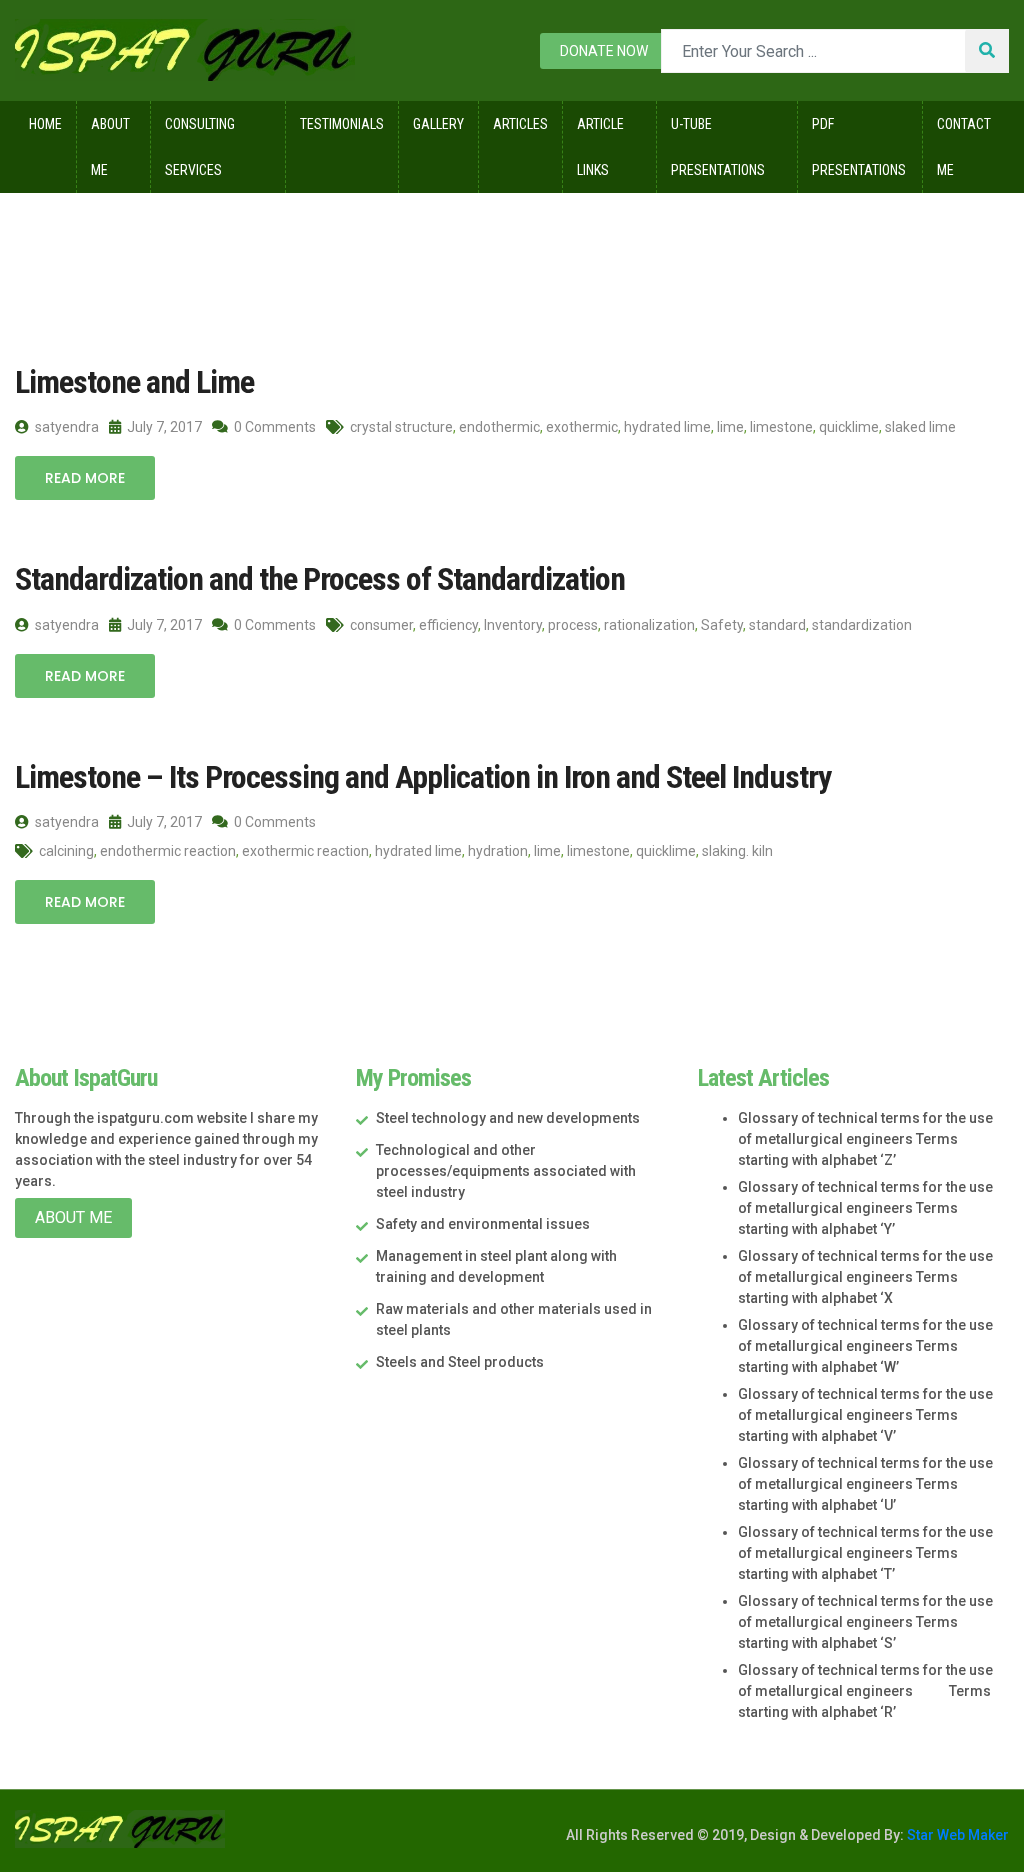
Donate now (604, 51)
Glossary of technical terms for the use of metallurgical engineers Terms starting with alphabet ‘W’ (865, 1346)
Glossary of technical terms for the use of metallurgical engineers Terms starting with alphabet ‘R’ (865, 1691)
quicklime (849, 427)
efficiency (448, 625)
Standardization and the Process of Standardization (320, 579)
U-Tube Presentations (718, 147)
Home (45, 124)
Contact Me (964, 147)
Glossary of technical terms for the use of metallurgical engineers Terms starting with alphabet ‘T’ (865, 1553)
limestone (781, 427)
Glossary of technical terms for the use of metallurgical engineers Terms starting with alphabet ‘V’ (865, 1415)
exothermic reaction (305, 851)
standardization (862, 625)
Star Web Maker (956, 1835)
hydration (498, 851)
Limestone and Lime (134, 382)
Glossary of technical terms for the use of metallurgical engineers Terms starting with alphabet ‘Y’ (865, 1208)
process (573, 625)
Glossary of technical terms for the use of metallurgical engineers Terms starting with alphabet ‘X (865, 1277)
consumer (381, 625)
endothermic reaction (168, 851)
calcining (66, 851)
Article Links (600, 147)
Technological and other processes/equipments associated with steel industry (506, 1171)
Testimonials (342, 124)
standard (777, 625)
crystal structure (401, 427)
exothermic (582, 427)
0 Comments (273, 427)
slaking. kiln (737, 851)
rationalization (649, 625)
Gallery (438, 124)
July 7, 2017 (163, 427)
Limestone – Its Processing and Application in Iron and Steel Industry (423, 777)
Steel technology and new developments (508, 1118)
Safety (722, 625)
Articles (520, 124)
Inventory (513, 625)
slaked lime (920, 427)
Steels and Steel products (460, 1362)
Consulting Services (200, 147)
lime (730, 427)
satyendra (65, 427)
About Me (110, 147)
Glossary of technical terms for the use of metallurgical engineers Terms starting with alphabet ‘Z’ (865, 1139)
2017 (133, 234)
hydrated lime (667, 427)
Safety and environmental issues (483, 1224)
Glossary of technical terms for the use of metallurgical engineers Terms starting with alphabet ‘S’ (865, 1622)
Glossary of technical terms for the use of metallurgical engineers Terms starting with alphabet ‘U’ (865, 1484)
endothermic (499, 427)
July (198, 234)
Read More (85, 478)
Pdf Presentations (859, 147)
